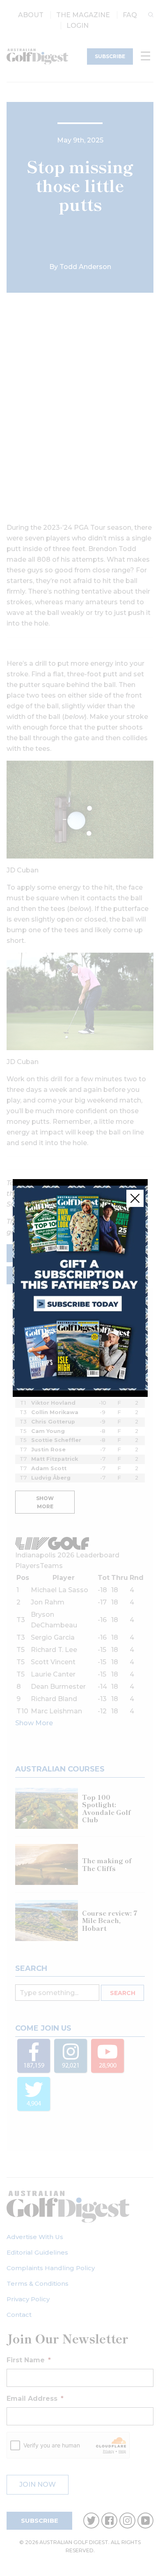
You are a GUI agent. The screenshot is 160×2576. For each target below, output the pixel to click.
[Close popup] (135, 1198)
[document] (80, 1288)
